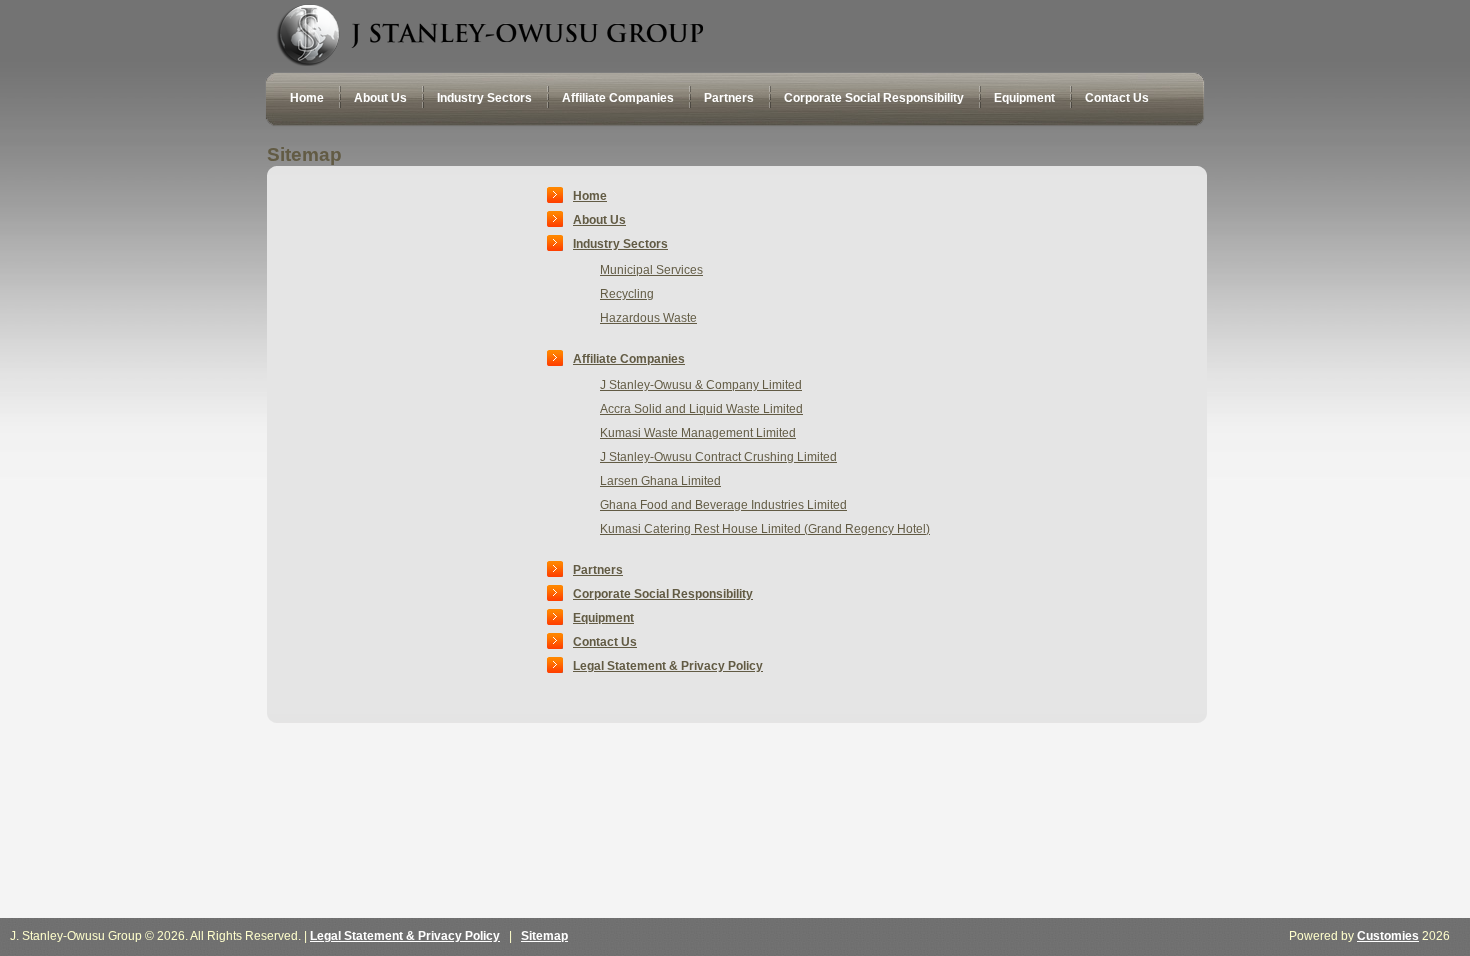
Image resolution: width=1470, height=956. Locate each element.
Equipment (603, 618)
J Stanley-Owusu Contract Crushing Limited (718, 457)
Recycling (627, 294)
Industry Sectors (620, 244)
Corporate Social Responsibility (663, 594)
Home (590, 196)
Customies (1388, 936)
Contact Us (605, 642)
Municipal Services (651, 270)
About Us (599, 220)
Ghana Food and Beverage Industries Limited (723, 505)
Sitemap (544, 936)
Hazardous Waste (648, 318)
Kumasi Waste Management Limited (698, 433)
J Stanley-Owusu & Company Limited (701, 385)
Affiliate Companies (629, 359)
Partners (598, 570)
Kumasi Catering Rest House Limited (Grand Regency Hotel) (765, 529)
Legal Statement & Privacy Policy (668, 666)
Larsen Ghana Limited (660, 481)
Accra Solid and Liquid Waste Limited (701, 409)
